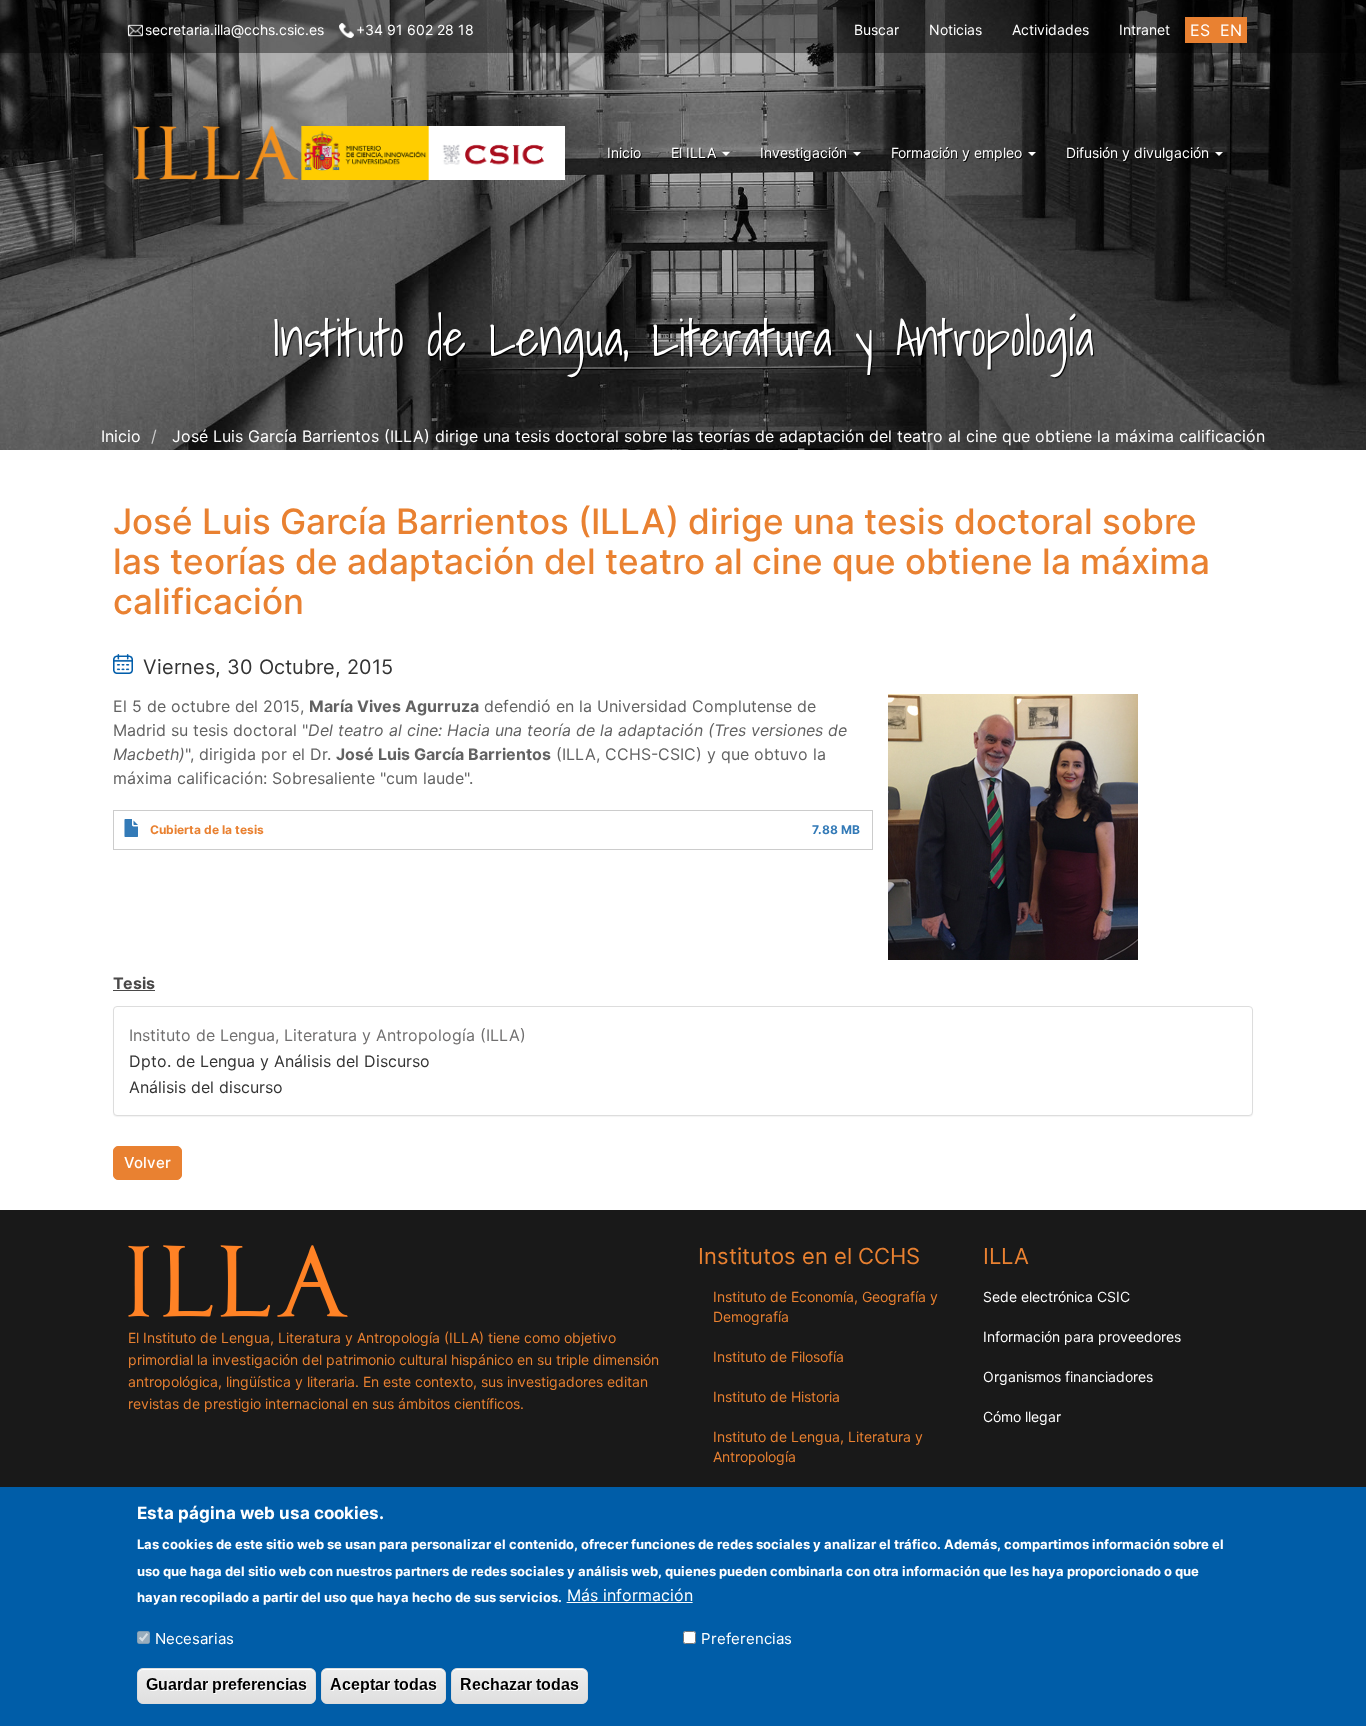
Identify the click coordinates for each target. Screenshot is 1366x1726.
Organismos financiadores (1068, 1376)
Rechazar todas (519, 1684)
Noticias (955, 29)
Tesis (134, 983)
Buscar (876, 29)
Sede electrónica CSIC (1056, 1296)
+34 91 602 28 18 (415, 29)
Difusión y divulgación (1139, 152)
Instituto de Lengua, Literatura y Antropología (818, 1446)
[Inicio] (354, 153)
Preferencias (746, 1637)
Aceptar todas (383, 1684)
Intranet (1144, 29)
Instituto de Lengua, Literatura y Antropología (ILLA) (327, 1035)
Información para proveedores (1082, 1336)
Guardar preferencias (226, 1684)
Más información (630, 1595)
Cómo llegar (1022, 1416)
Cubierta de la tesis (207, 829)
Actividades (1050, 29)
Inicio (624, 152)
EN (1231, 30)
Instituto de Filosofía (778, 1356)
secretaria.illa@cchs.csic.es (234, 29)
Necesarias (194, 1637)
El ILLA (695, 152)
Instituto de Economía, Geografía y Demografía (825, 1306)
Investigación (805, 152)
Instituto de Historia (776, 1396)
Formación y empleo (958, 152)
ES (1200, 30)
